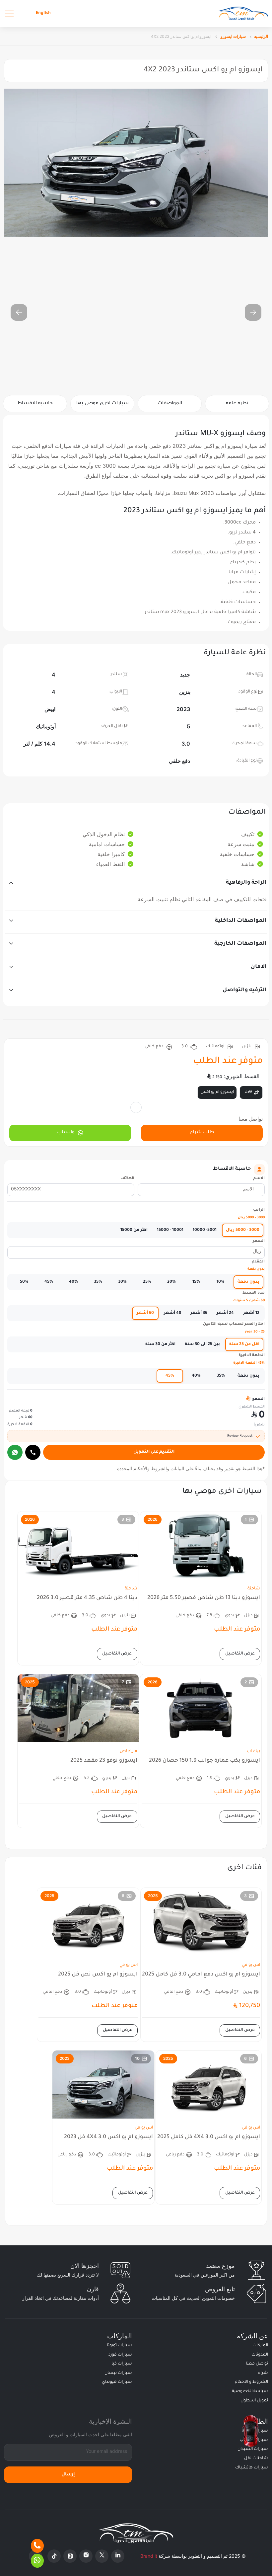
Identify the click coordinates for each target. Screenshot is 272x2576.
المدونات (260, 2355)
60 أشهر (145, 1313)
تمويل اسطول (254, 2401)
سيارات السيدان (253, 2449)
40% (73, 1282)
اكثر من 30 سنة (160, 1344)
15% (196, 1282)
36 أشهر (199, 1313)
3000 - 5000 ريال (243, 1230)
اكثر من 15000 (134, 1230)
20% (171, 1282)
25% (147, 1282)
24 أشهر (225, 1313)
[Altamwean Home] (243, 13)
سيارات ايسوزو (233, 36)
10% (221, 1282)
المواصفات (170, 404)
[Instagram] (86, 2556)
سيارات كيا (122, 2364)
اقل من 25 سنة (244, 1344)
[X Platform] (102, 2556)
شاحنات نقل (256, 2458)
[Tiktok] (54, 2556)
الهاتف (128, 1179)
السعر (259, 1241)
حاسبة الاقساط (35, 404)
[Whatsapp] (37, 2561)
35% (98, 1282)
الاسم (259, 1179)
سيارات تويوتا (119, 2346)
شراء (263, 2373)
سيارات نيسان (118, 2373)
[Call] (33, 1452)
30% (122, 1282)
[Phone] (37, 2546)
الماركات (260, 2346)
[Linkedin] (118, 2556)
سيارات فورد (120, 2355)
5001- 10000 (205, 1230)
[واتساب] (15, 1452)
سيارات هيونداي (117, 2382)
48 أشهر (172, 1313)
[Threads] (70, 2556)
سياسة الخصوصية (250, 2391)
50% (24, 1282)
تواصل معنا (257, 2364)
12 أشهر (251, 1313)
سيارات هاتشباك (252, 2468)
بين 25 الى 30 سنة (202, 1344)
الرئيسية (261, 36)
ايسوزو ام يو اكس (217, 1092)
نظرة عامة (237, 404)
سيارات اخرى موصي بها (102, 404)
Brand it (149, 2556)
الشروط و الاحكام (251, 2382)
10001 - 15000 (170, 1230)
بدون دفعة (248, 1282)
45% (49, 1282)
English (43, 13)
